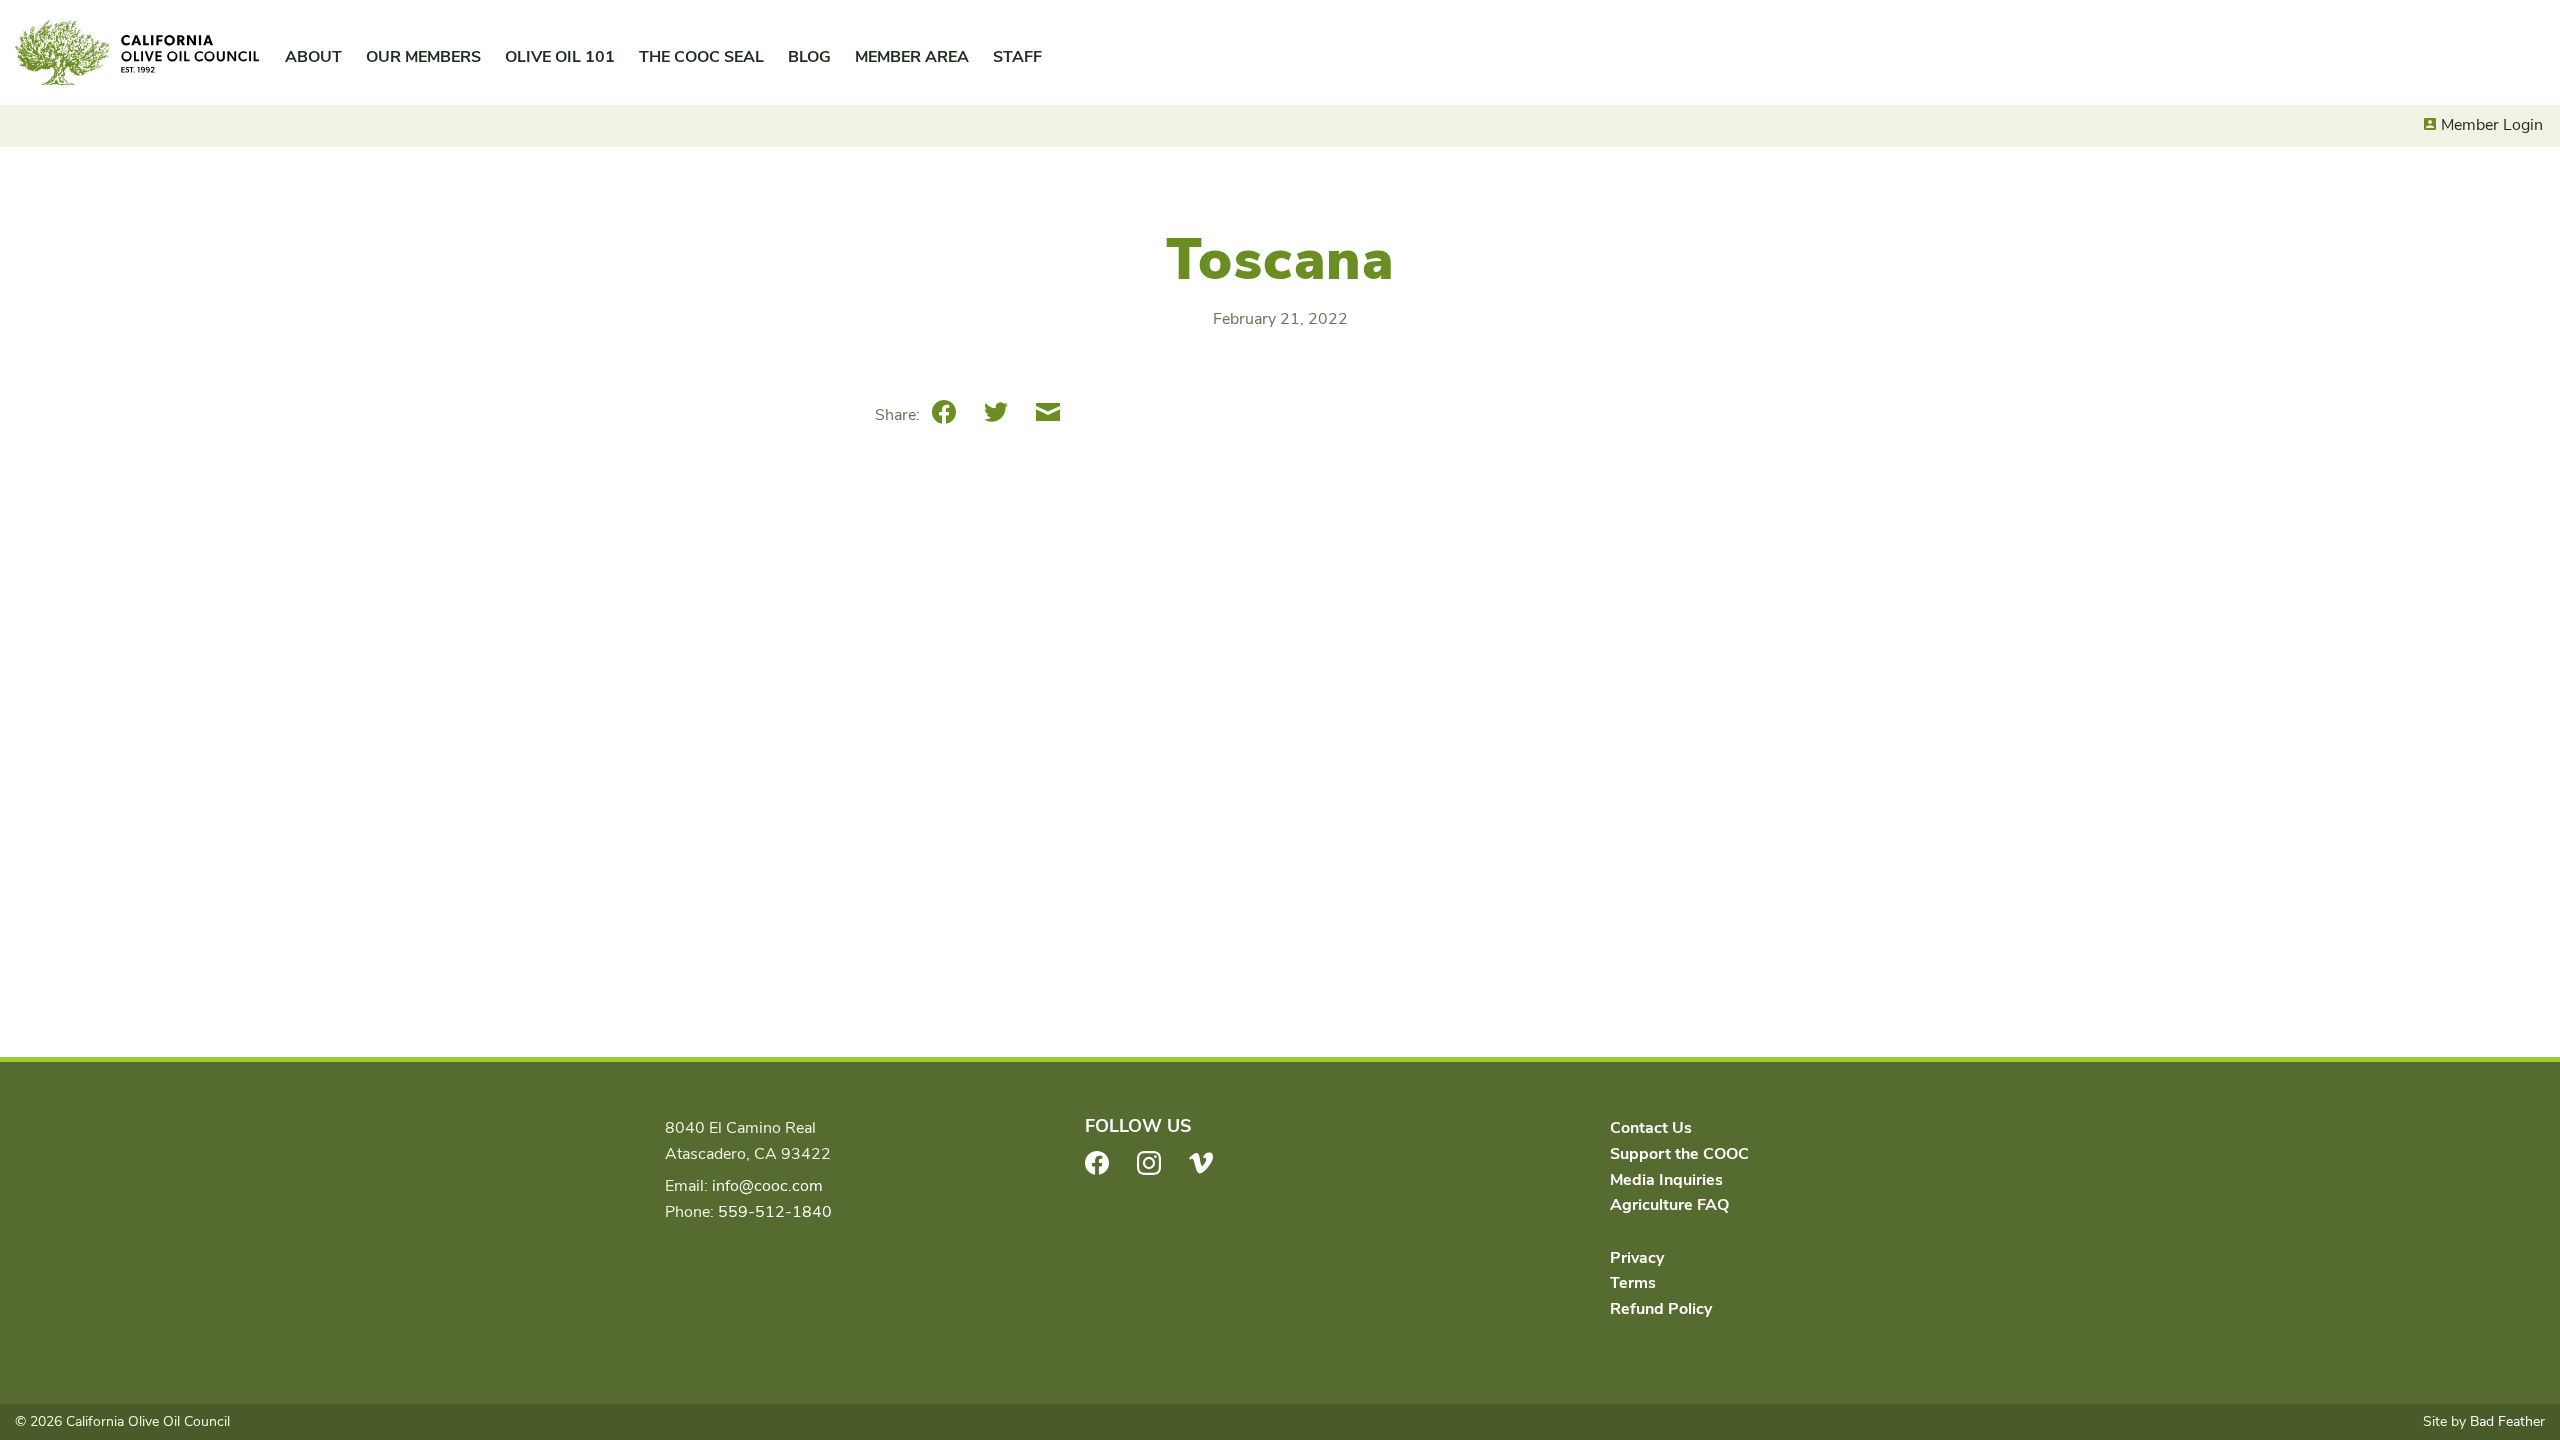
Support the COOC (1679, 1154)
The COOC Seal (701, 57)
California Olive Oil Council (137, 53)
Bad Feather (2507, 1421)
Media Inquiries (1666, 1180)
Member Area (912, 57)
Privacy (1637, 1258)
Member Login (2492, 125)
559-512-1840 (775, 1212)
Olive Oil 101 (560, 57)
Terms (1633, 1283)
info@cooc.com (767, 1186)
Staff (1017, 57)
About (313, 57)
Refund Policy (1661, 1309)
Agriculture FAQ (1669, 1205)
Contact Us (1651, 1128)
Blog (809, 57)
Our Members (423, 57)
